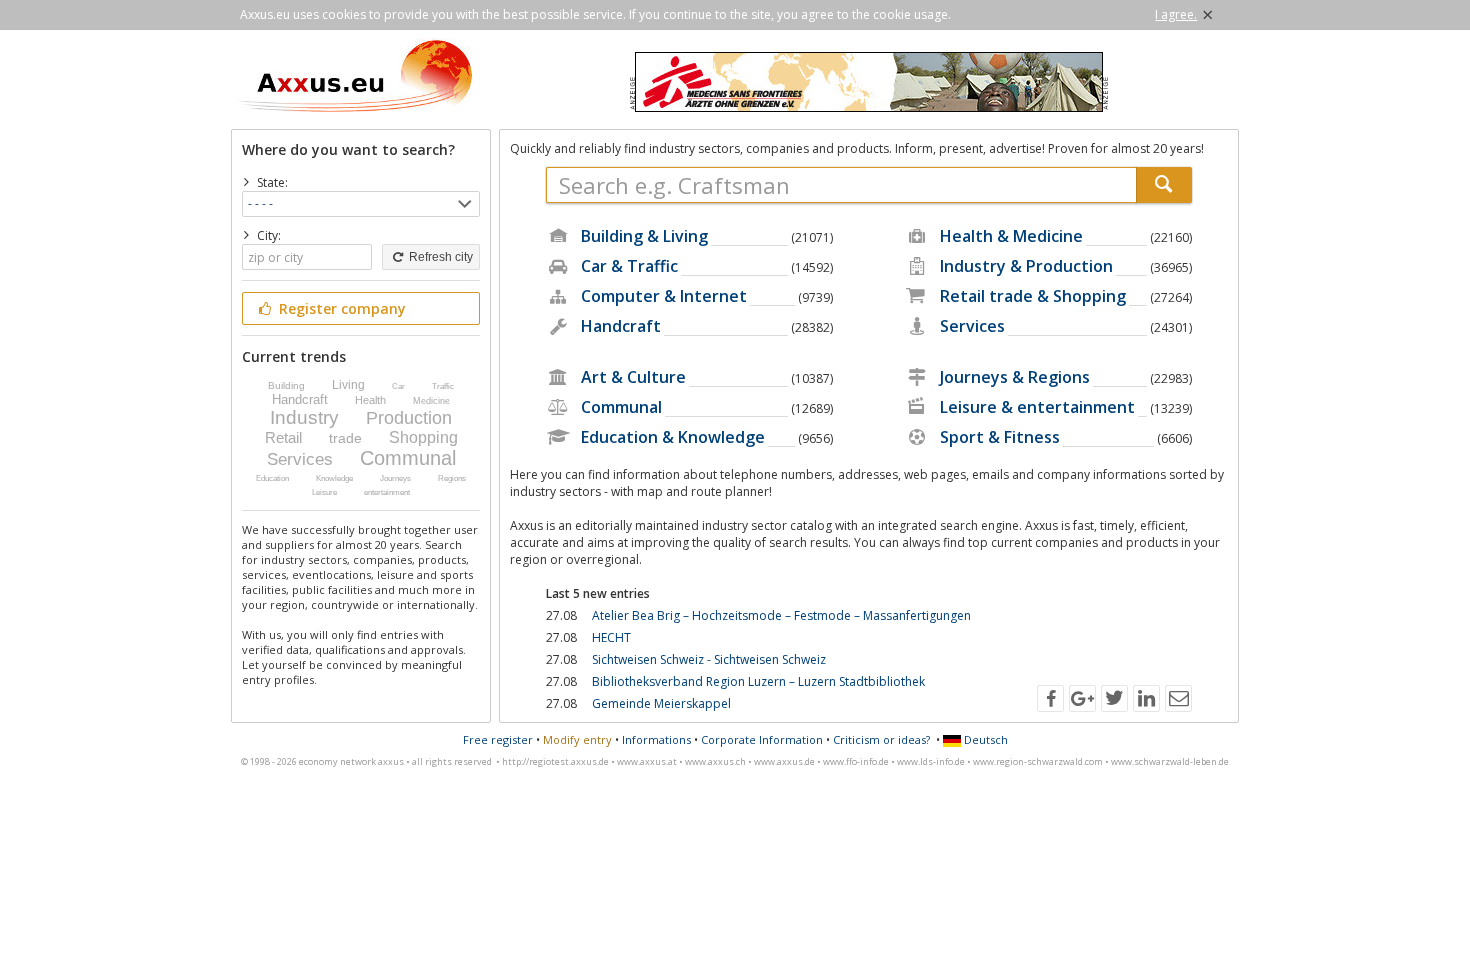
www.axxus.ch (715, 761)
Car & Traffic (629, 266)
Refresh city (439, 257)
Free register (498, 739)
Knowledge (334, 478)
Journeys (395, 478)
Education (272, 478)
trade (345, 438)
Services (300, 459)
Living (348, 385)
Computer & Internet (664, 296)
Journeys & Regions (1015, 377)
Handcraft (300, 399)
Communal (408, 458)
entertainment (387, 492)
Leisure (324, 492)
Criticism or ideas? (881, 739)
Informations (656, 739)
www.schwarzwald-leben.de (1170, 761)
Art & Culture (633, 377)
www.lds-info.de (931, 761)
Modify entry (577, 739)
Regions (452, 478)
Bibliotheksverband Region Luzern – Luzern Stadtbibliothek (758, 681)
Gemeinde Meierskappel (661, 703)
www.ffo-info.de (856, 761)
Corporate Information (762, 739)
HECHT (611, 637)
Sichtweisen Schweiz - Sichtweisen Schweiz (709, 659)
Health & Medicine (1011, 236)
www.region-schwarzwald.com (1038, 761)
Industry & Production (1026, 266)
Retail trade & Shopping (1033, 296)
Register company (340, 308)
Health (370, 400)
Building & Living (644, 236)
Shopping (423, 437)
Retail (283, 437)
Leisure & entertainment (1037, 407)
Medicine (431, 401)
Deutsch (984, 739)
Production (409, 418)
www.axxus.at (647, 761)
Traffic (443, 386)
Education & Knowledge (673, 437)
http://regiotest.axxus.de (555, 761)
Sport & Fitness (1000, 437)
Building (286, 385)
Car (398, 386)
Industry (304, 417)
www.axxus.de (784, 761)
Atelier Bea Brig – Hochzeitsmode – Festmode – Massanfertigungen (781, 615)
